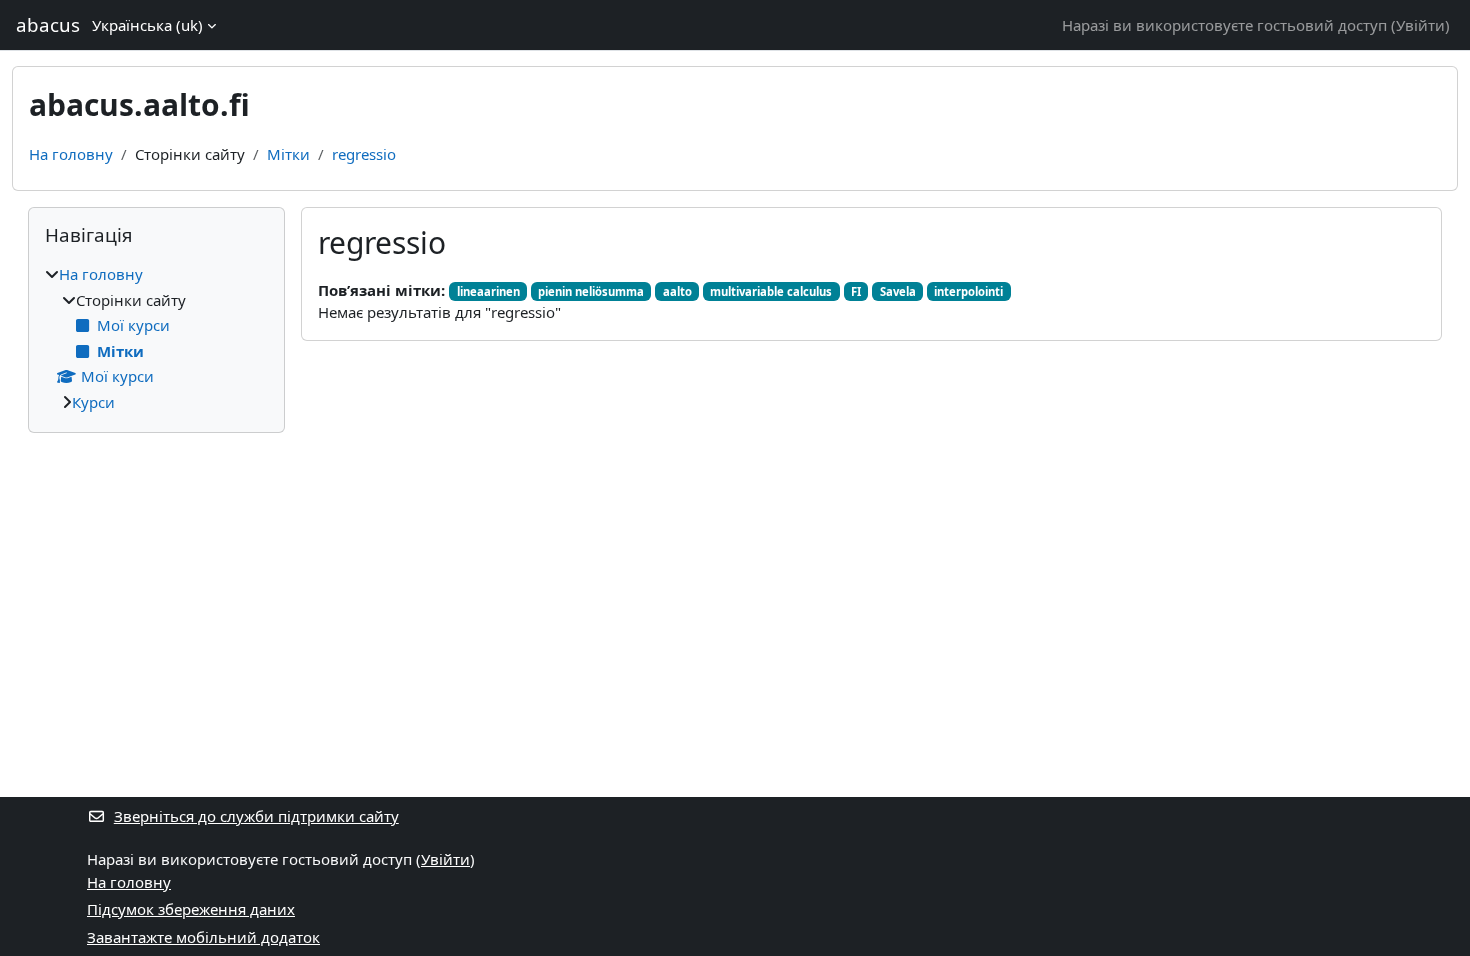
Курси (93, 402)
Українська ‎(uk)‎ (147, 25)
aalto (677, 291)
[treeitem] (156, 338)
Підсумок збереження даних (191, 909)
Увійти (1420, 25)
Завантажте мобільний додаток (203, 937)
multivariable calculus (771, 291)
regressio (364, 154)
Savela (898, 291)
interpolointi (968, 291)
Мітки (288, 154)
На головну (71, 154)
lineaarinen (488, 291)
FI (856, 291)
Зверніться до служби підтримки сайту (256, 816)
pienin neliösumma (591, 291)
